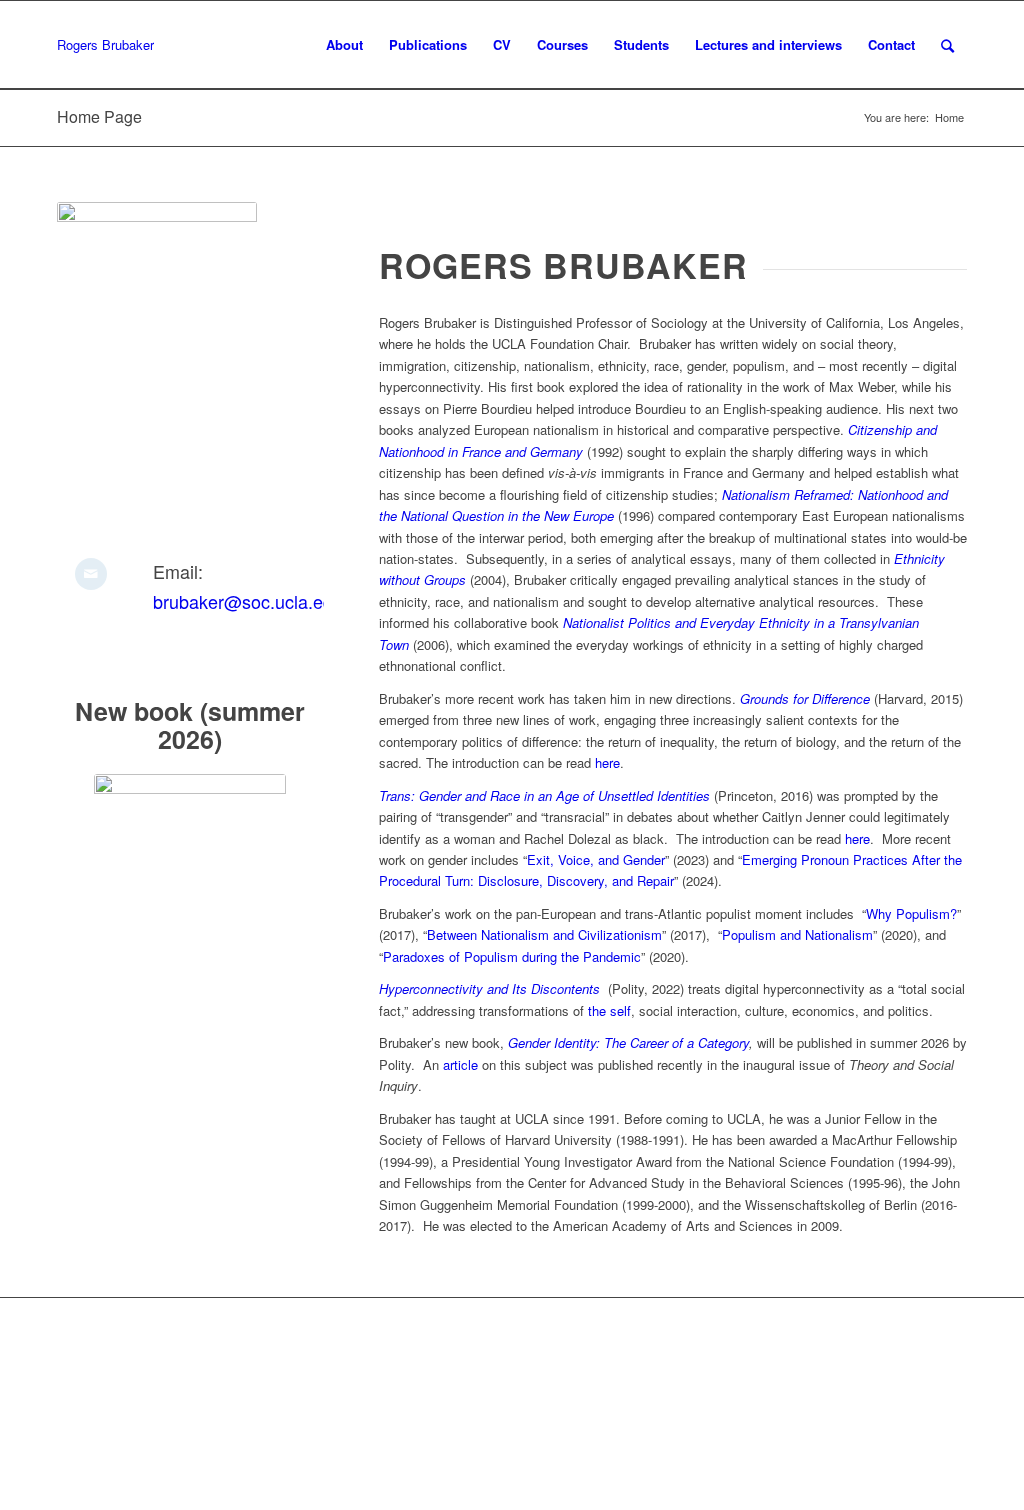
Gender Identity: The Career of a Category (628, 1042)
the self (609, 1010)
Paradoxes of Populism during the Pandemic (512, 956)
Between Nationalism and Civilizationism (544, 934)
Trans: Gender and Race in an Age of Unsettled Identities (544, 795)
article (460, 1064)
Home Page (99, 116)
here (607, 762)
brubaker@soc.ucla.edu (248, 601)
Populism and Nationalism (797, 934)
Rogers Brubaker (105, 44)
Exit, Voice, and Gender (596, 859)
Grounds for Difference (805, 698)
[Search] (947, 45)
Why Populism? (911, 913)
